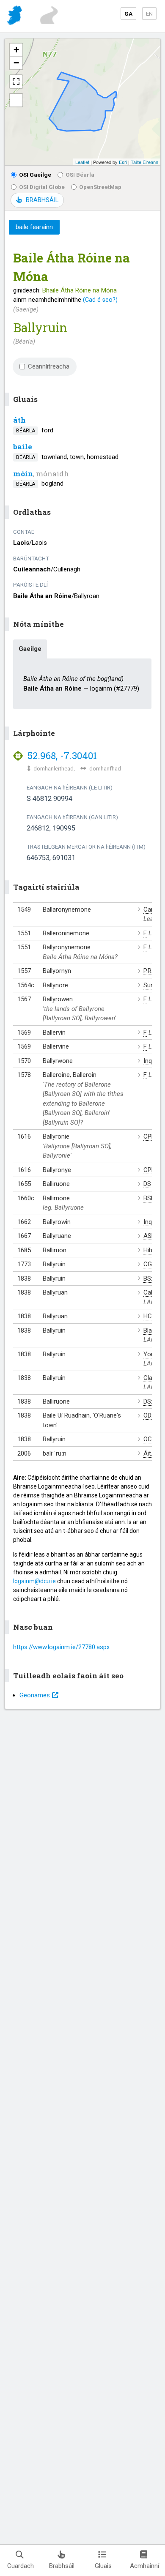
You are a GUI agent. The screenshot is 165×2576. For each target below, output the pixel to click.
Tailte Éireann (144, 162)
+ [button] (16, 50)
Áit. (148, 1453)
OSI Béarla (80, 175)
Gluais (103, 2566)
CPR (149, 1136)
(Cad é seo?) (100, 300)
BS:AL (152, 1278)
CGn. (150, 1264)
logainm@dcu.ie (34, 1581)
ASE (149, 1236)
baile (23, 447)
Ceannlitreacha (49, 366)
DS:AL (152, 1401)
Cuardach (21, 2566)
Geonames (35, 1695)
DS (147, 1184)
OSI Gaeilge (35, 175)
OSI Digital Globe (42, 187)
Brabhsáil (62, 2566)
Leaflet (82, 162)
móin (23, 474)
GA (128, 14)
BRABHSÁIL (42, 200)
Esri (123, 162)
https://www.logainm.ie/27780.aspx (61, 1647)
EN (149, 14)
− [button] (16, 63)
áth (19, 420)
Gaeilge (30, 649)
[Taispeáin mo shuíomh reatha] (16, 100)
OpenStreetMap (100, 187)
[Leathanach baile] (15, 17)
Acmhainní (144, 2566)
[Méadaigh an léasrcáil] (16, 82)
